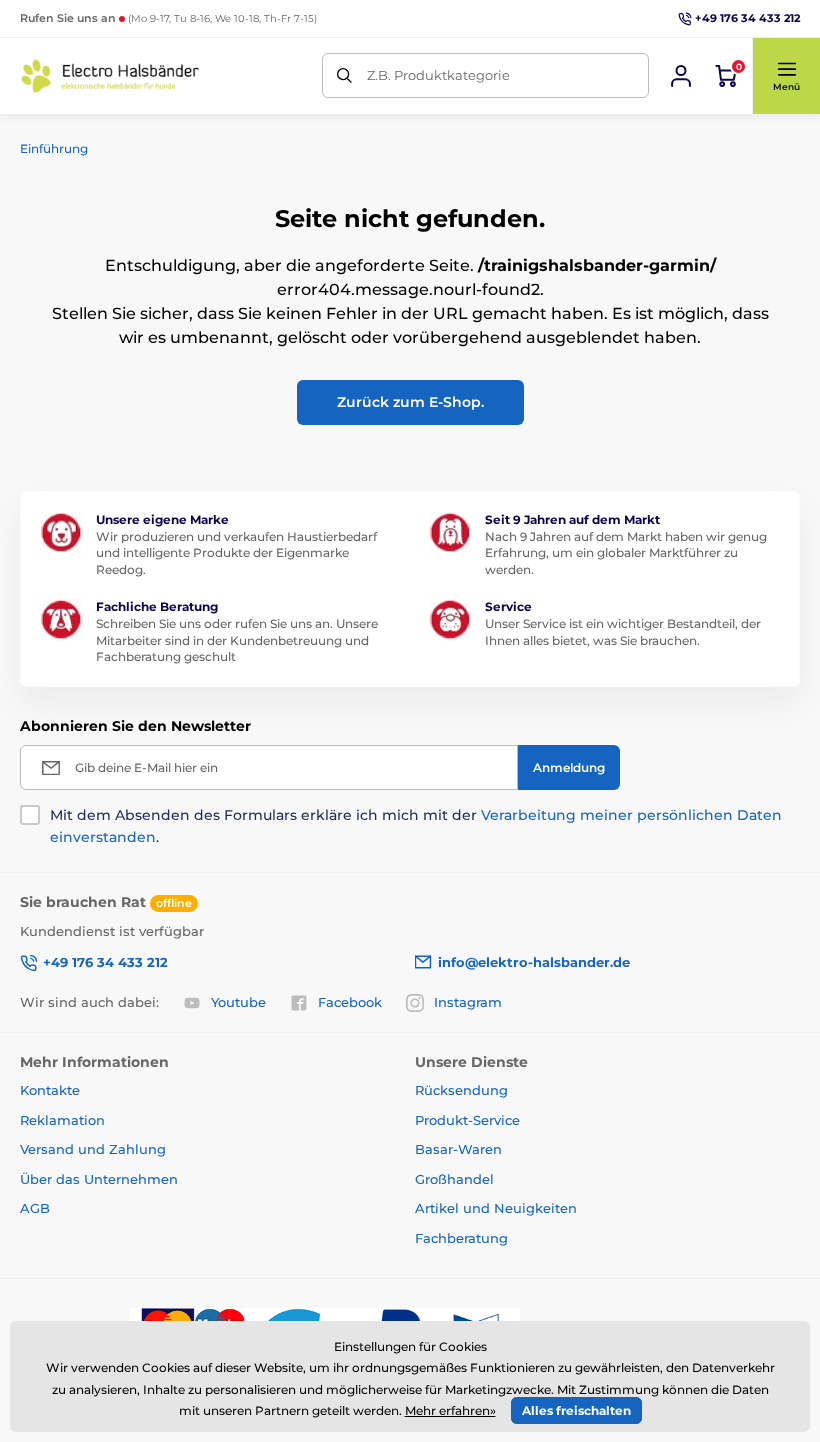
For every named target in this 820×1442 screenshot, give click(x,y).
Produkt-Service (467, 1120)
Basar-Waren (458, 1149)
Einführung (54, 148)
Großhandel (454, 1179)
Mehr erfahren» (450, 1410)
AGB (35, 1208)
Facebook (350, 1002)
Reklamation (62, 1120)
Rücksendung (461, 1090)
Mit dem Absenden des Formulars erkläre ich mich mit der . (416, 826)
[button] (786, 76)
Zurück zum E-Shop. (410, 402)
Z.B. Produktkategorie (438, 75)
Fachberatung (461, 1238)
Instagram (468, 1002)
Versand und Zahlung (93, 1149)
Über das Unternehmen (99, 1179)
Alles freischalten (576, 1410)
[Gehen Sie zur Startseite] (110, 76)
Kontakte (50, 1090)
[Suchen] (344, 75)
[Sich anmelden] (681, 76)
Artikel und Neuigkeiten (496, 1208)
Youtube (238, 1002)
